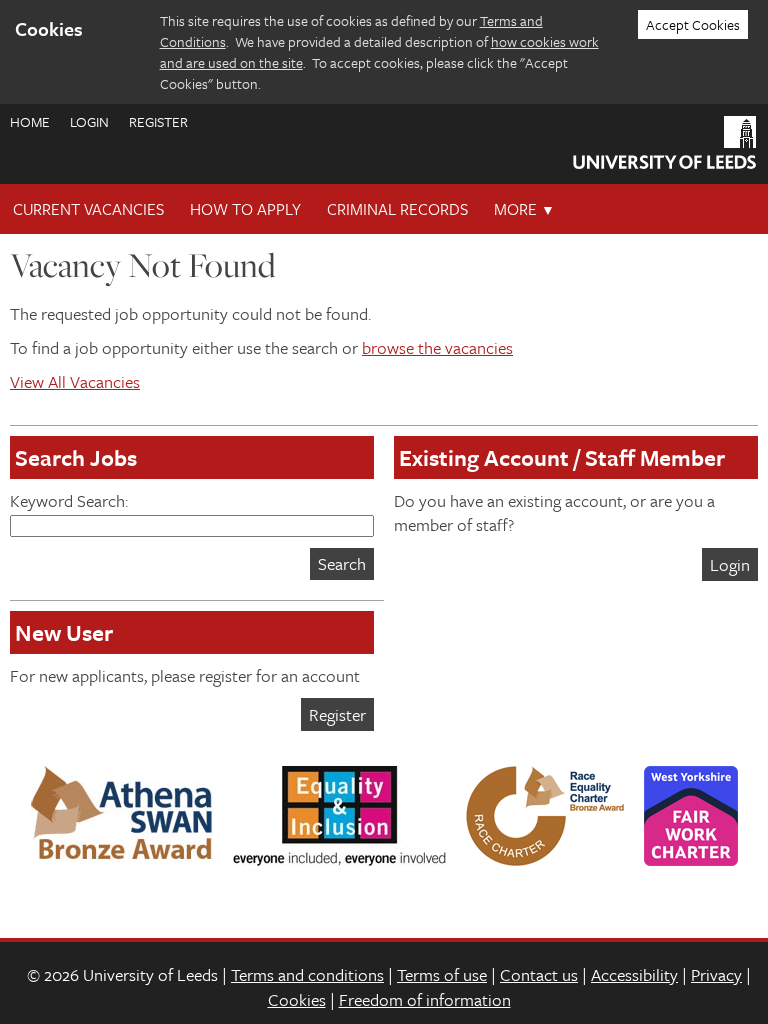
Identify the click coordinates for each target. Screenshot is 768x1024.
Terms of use (442, 974)
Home (30, 121)
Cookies (297, 999)
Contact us (539, 974)
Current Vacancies (88, 209)
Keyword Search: (69, 500)
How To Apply (245, 209)
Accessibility (634, 974)
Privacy (716, 974)
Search (342, 563)
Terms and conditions (307, 974)
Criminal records (397, 209)
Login (89, 121)
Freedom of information (425, 999)
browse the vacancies (437, 347)
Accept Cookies (693, 24)
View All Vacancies (75, 381)
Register (158, 121)
